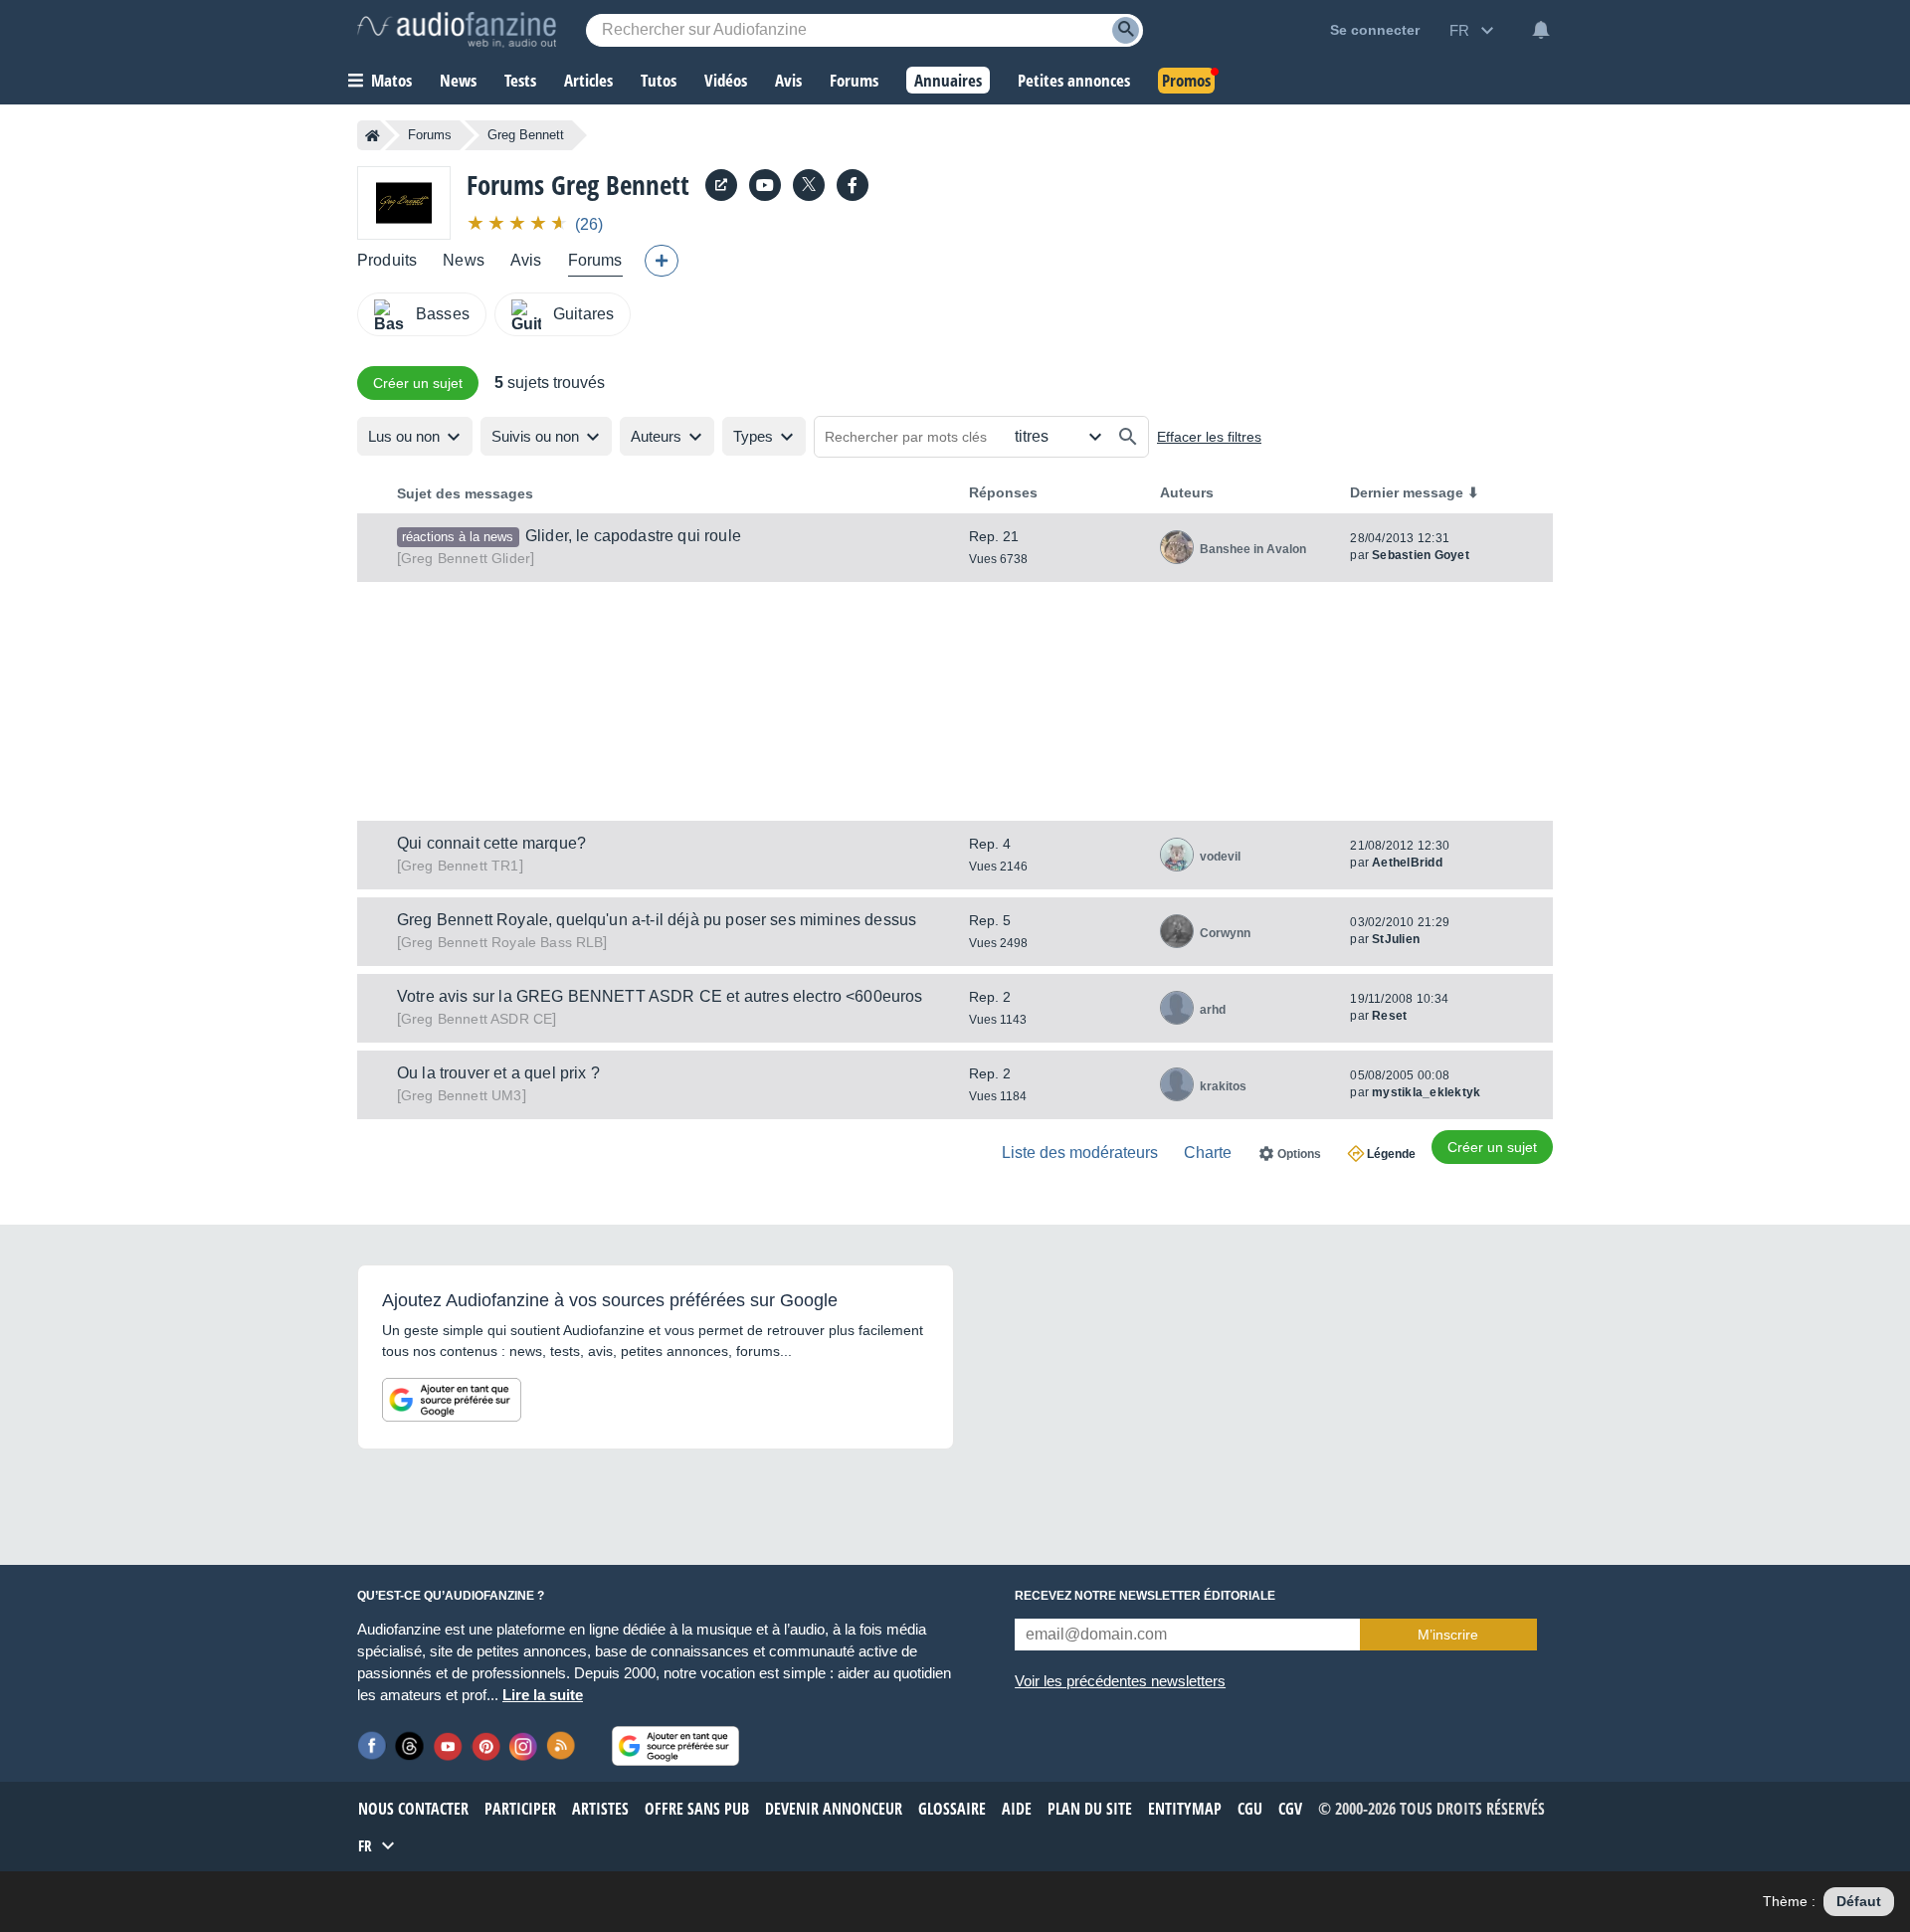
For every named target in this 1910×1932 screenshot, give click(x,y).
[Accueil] (373, 135)
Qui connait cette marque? (491, 843)
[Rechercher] (1128, 437)
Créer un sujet (418, 383)
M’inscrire (1448, 1635)
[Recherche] (1126, 30)
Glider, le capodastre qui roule (633, 536)
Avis (526, 260)
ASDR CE (477, 1019)
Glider (466, 558)
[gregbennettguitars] (853, 185)
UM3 (462, 1095)
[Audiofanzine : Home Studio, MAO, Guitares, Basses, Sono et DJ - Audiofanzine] (457, 30)
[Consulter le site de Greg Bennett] (721, 185)
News (464, 260)
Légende (1391, 1154)
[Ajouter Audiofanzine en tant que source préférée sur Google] (452, 1400)
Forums (430, 135)
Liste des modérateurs (1080, 1153)
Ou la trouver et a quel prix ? (498, 1073)
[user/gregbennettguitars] (765, 185)
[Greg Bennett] (404, 202)
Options (1299, 1154)
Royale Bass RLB (502, 942)
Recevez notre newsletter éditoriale (1145, 1596)
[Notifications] (1541, 30)
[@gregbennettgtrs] (809, 185)
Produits (387, 260)
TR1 (460, 866)
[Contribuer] (662, 261)
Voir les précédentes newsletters (1120, 1681)
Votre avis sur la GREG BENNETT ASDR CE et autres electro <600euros (660, 996)
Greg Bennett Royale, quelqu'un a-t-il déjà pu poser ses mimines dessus (657, 920)
